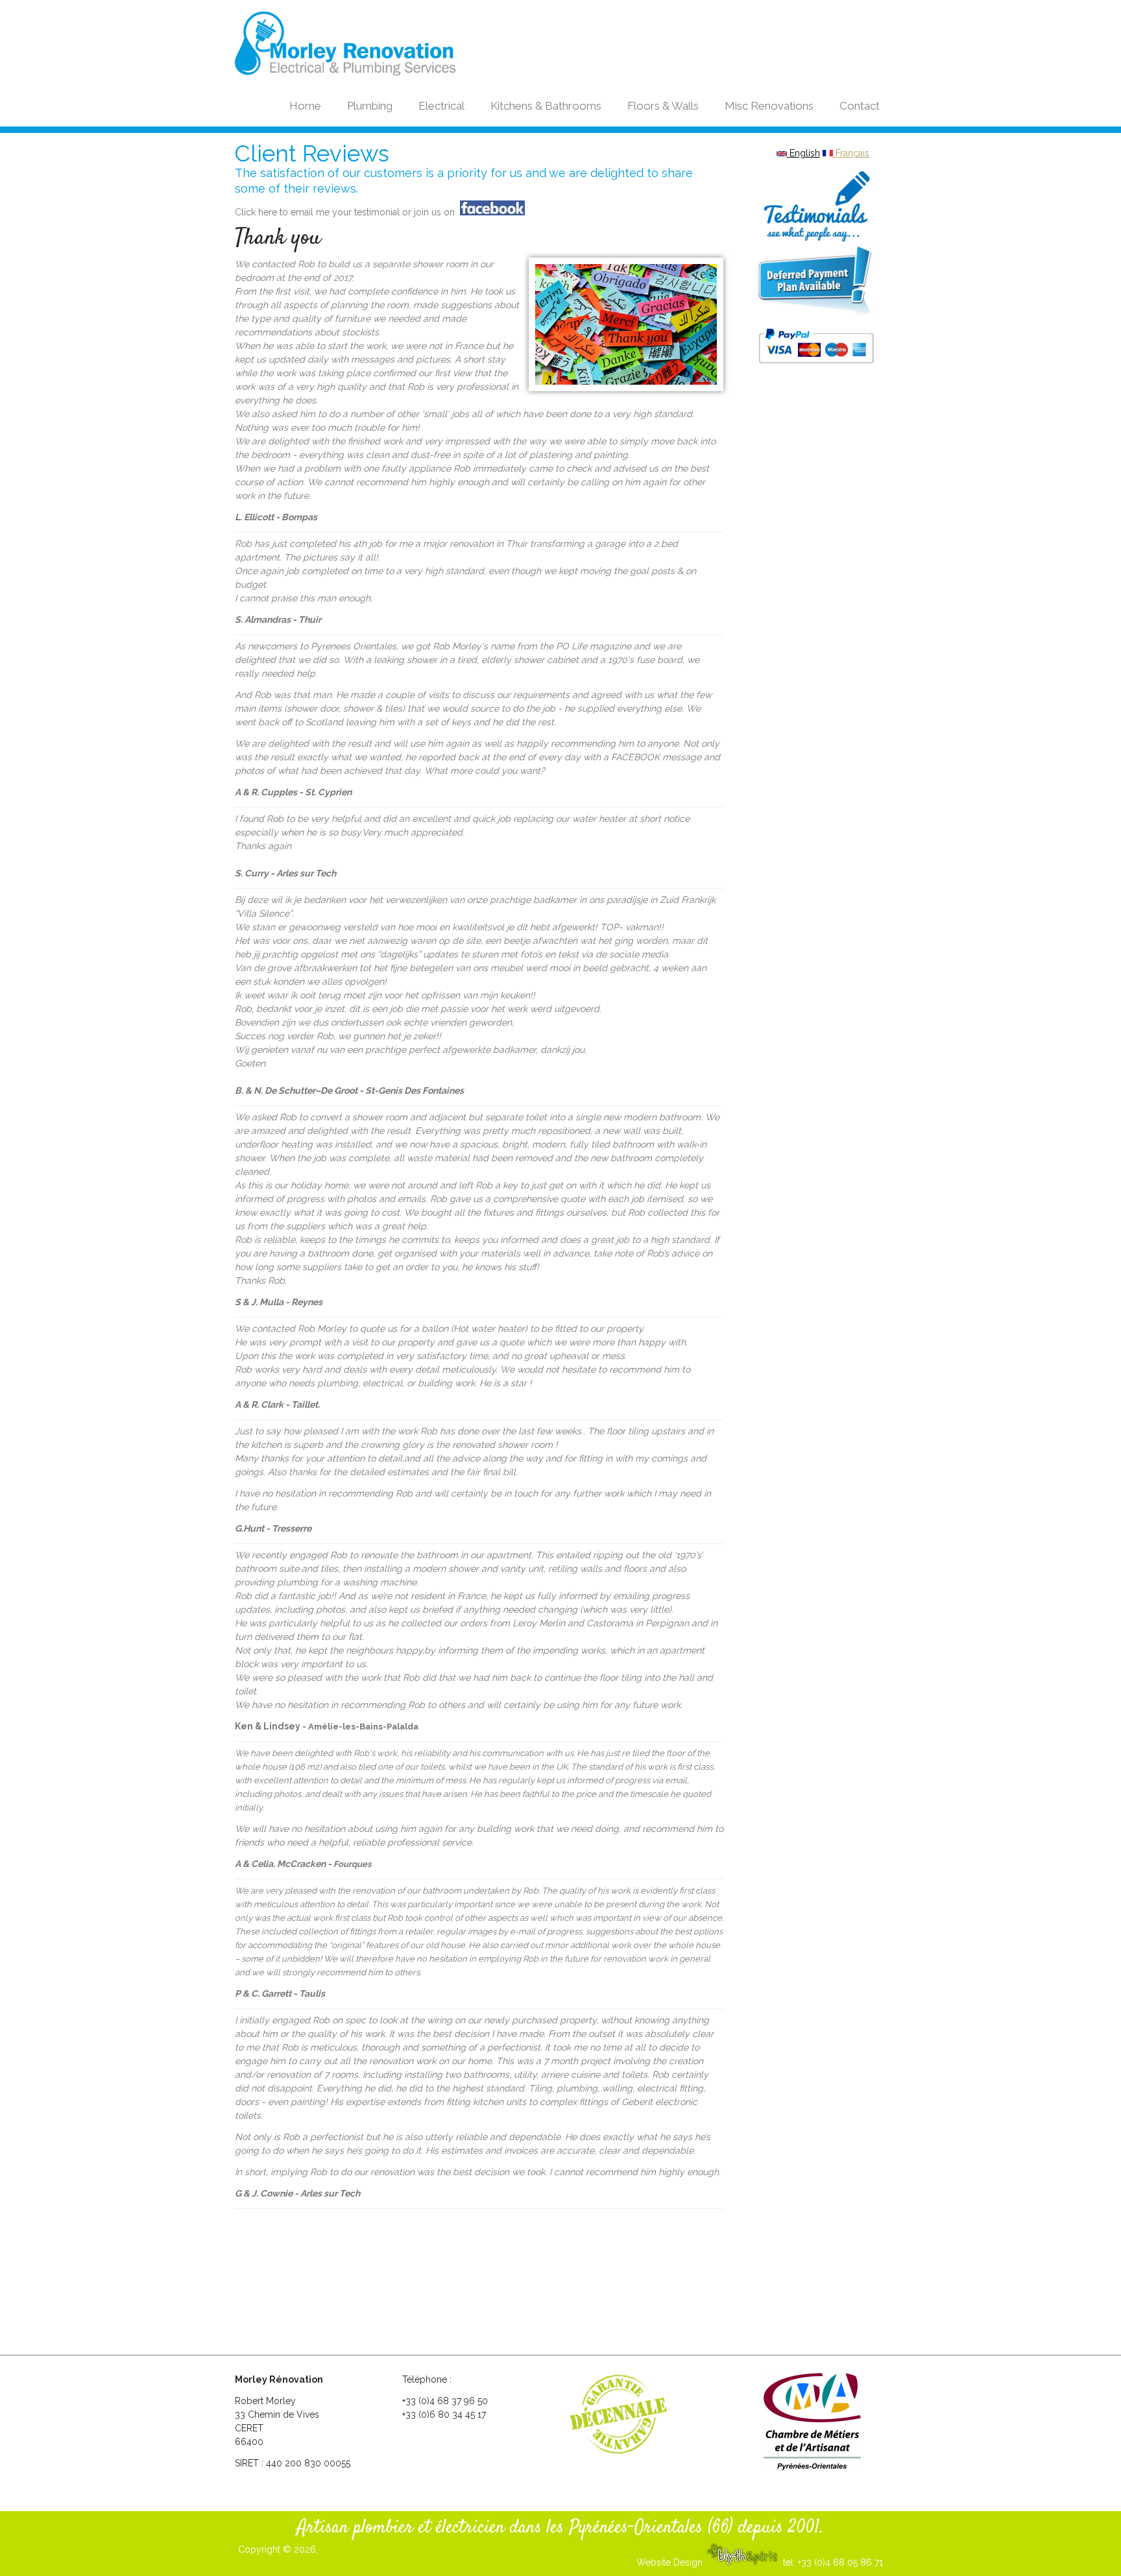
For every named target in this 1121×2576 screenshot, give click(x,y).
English (803, 153)
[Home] (374, 44)
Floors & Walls (663, 106)
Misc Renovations (769, 106)
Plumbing (370, 106)
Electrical (441, 106)
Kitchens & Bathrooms (546, 106)
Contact (860, 106)
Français (851, 153)
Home (305, 106)
